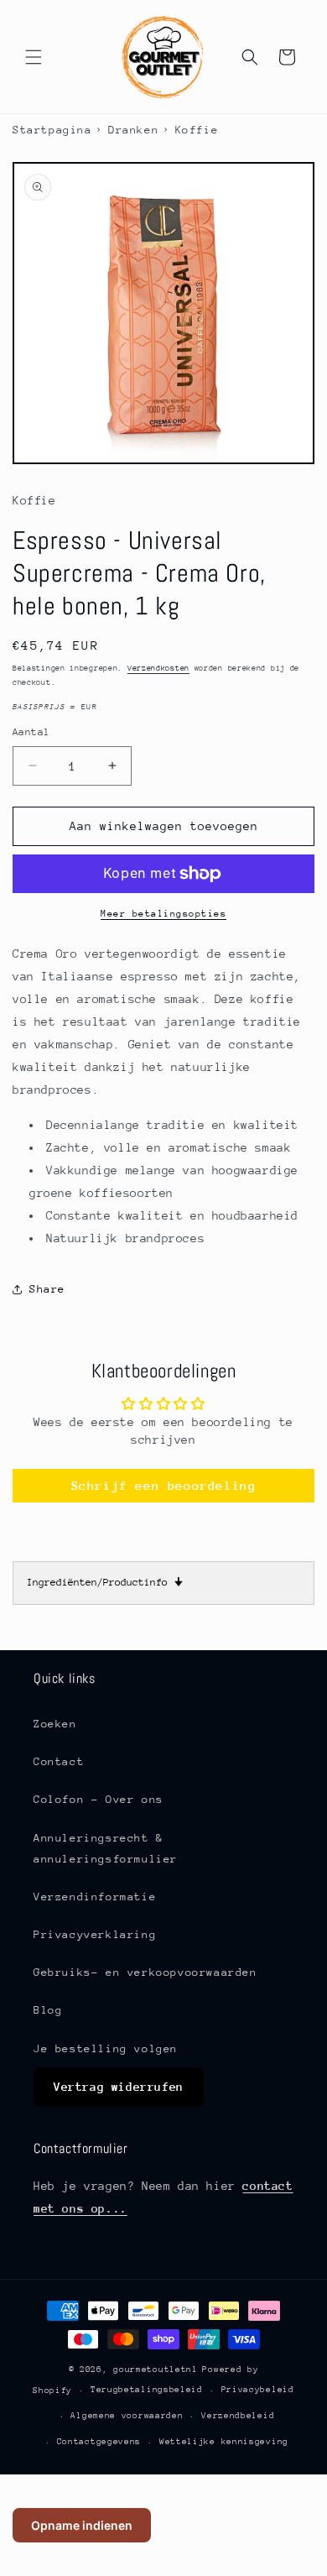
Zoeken (55, 1724)
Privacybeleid (258, 2390)
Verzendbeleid (238, 2416)
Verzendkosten (158, 668)
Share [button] (47, 1289)
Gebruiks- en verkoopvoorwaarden (145, 1972)
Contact (59, 1761)
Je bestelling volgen (106, 2048)
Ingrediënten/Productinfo (105, 1582)
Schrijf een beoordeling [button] (164, 1485)
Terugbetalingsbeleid (147, 2390)
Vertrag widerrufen (119, 2087)
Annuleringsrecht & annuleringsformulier (106, 1848)
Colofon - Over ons (99, 1799)
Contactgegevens (99, 2442)
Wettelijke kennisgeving (224, 2442)
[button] (34, 57)
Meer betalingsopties (163, 914)
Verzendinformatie (95, 1897)
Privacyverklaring (95, 1934)
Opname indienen (82, 2525)
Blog (48, 2010)
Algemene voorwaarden (127, 2416)
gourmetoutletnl (156, 2370)
